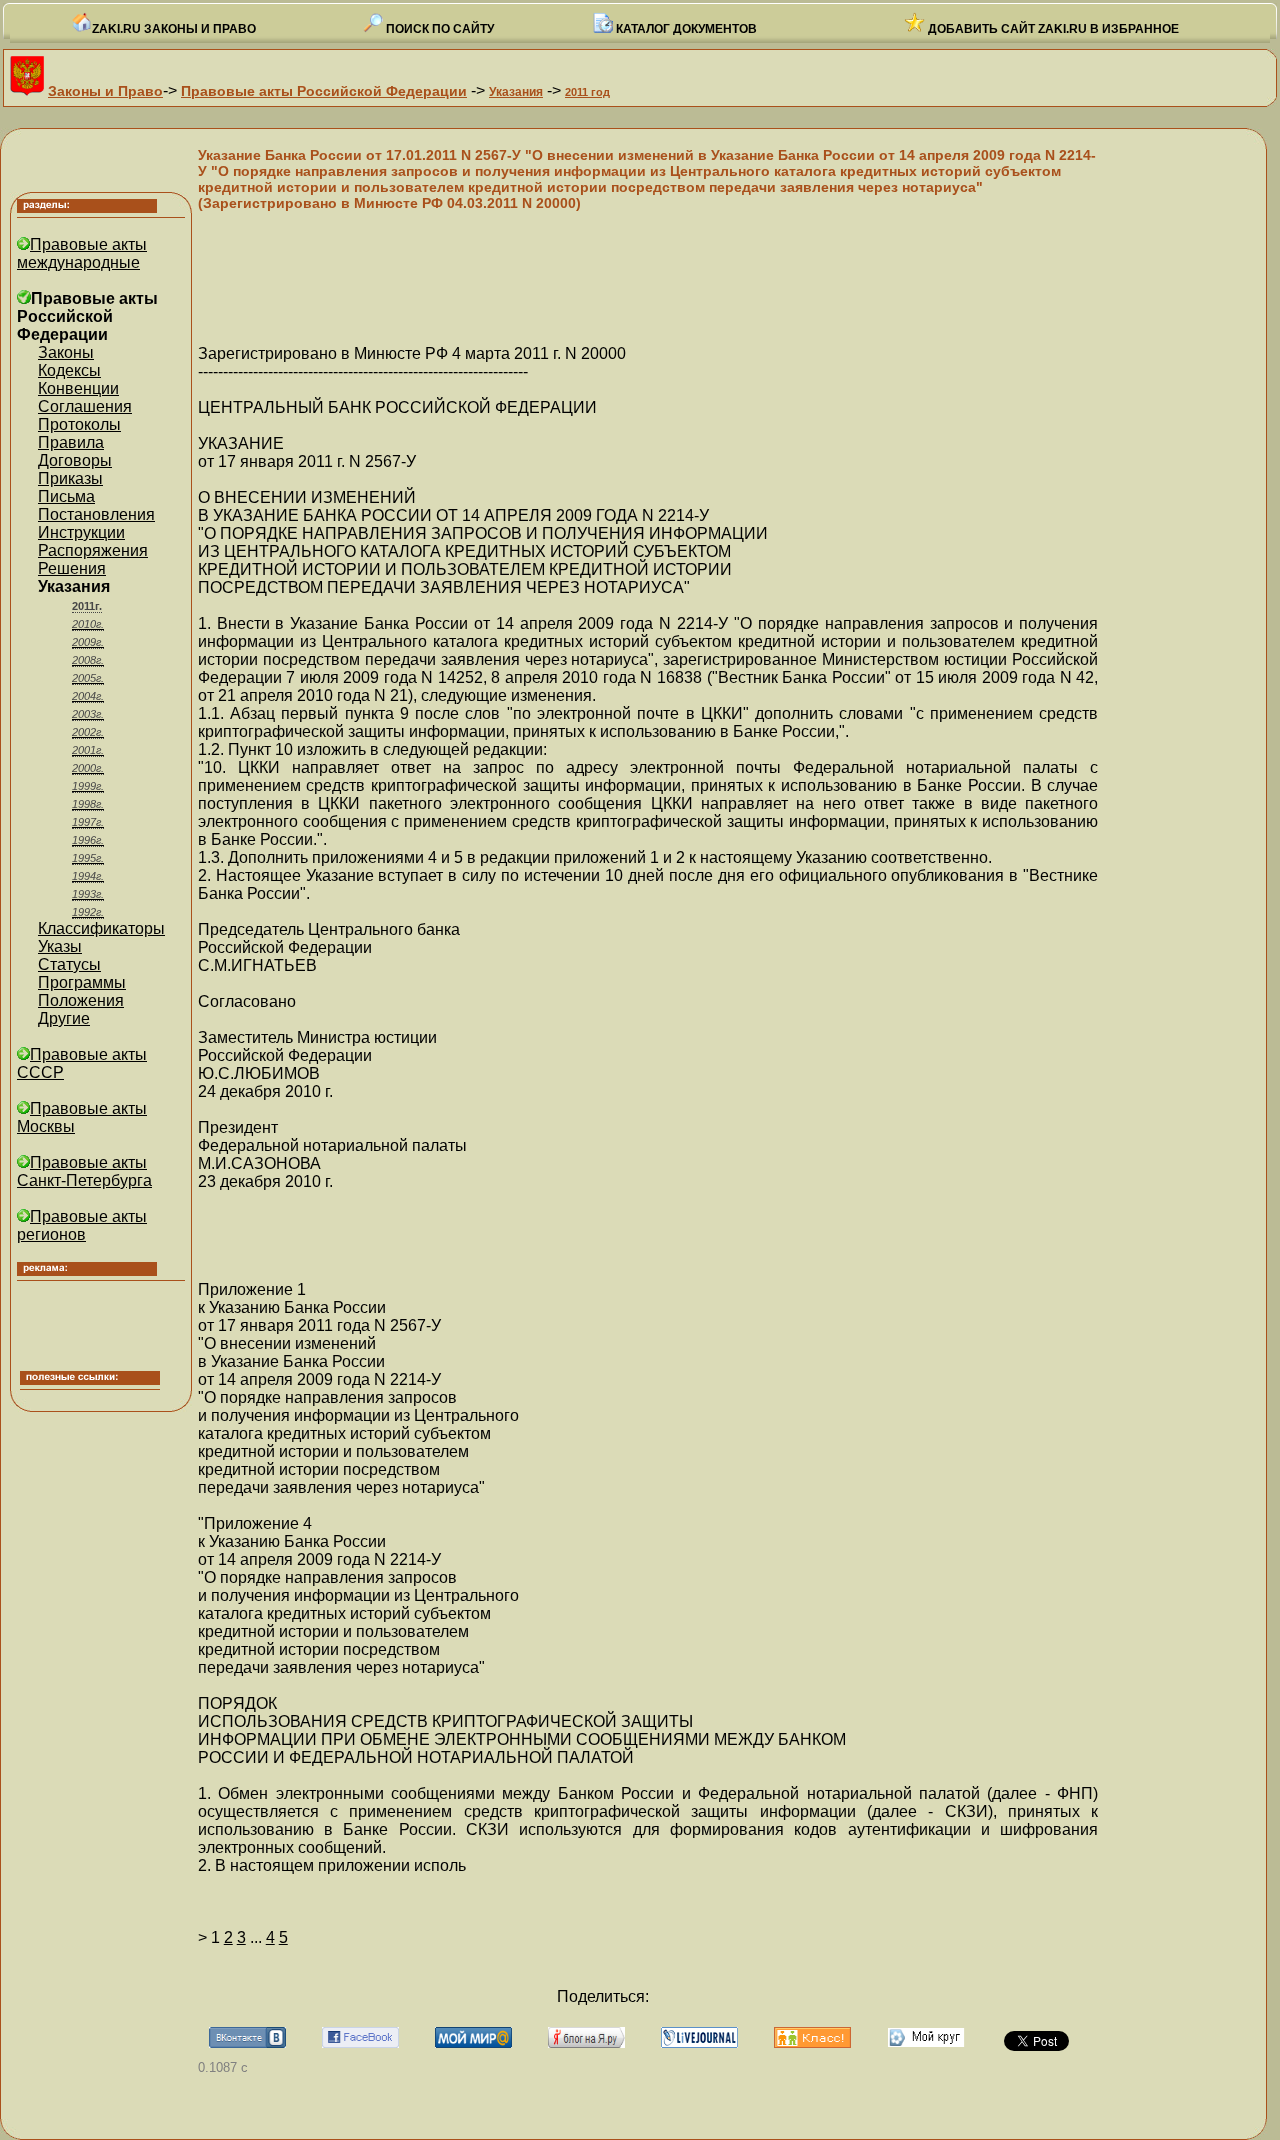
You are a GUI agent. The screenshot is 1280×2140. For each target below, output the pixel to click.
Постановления (96, 514)
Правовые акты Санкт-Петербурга (84, 1171)
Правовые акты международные (82, 253)
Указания (516, 92)
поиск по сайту (438, 29)
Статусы (69, 964)
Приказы (70, 478)
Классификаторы (101, 928)
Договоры (75, 460)
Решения (72, 568)
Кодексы (69, 370)
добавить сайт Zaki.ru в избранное (1052, 29)
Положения (81, 1000)
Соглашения (85, 406)
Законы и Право (105, 91)
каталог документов (685, 29)
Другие (64, 1018)
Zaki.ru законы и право (174, 29)
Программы (82, 982)
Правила (71, 442)
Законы (66, 352)
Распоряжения (93, 550)
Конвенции (78, 388)
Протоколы (79, 424)
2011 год (587, 92)
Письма (66, 496)
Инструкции (81, 532)
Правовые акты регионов (82, 1225)
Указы (60, 946)
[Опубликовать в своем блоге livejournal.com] (699, 2042)
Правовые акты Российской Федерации (324, 91)
